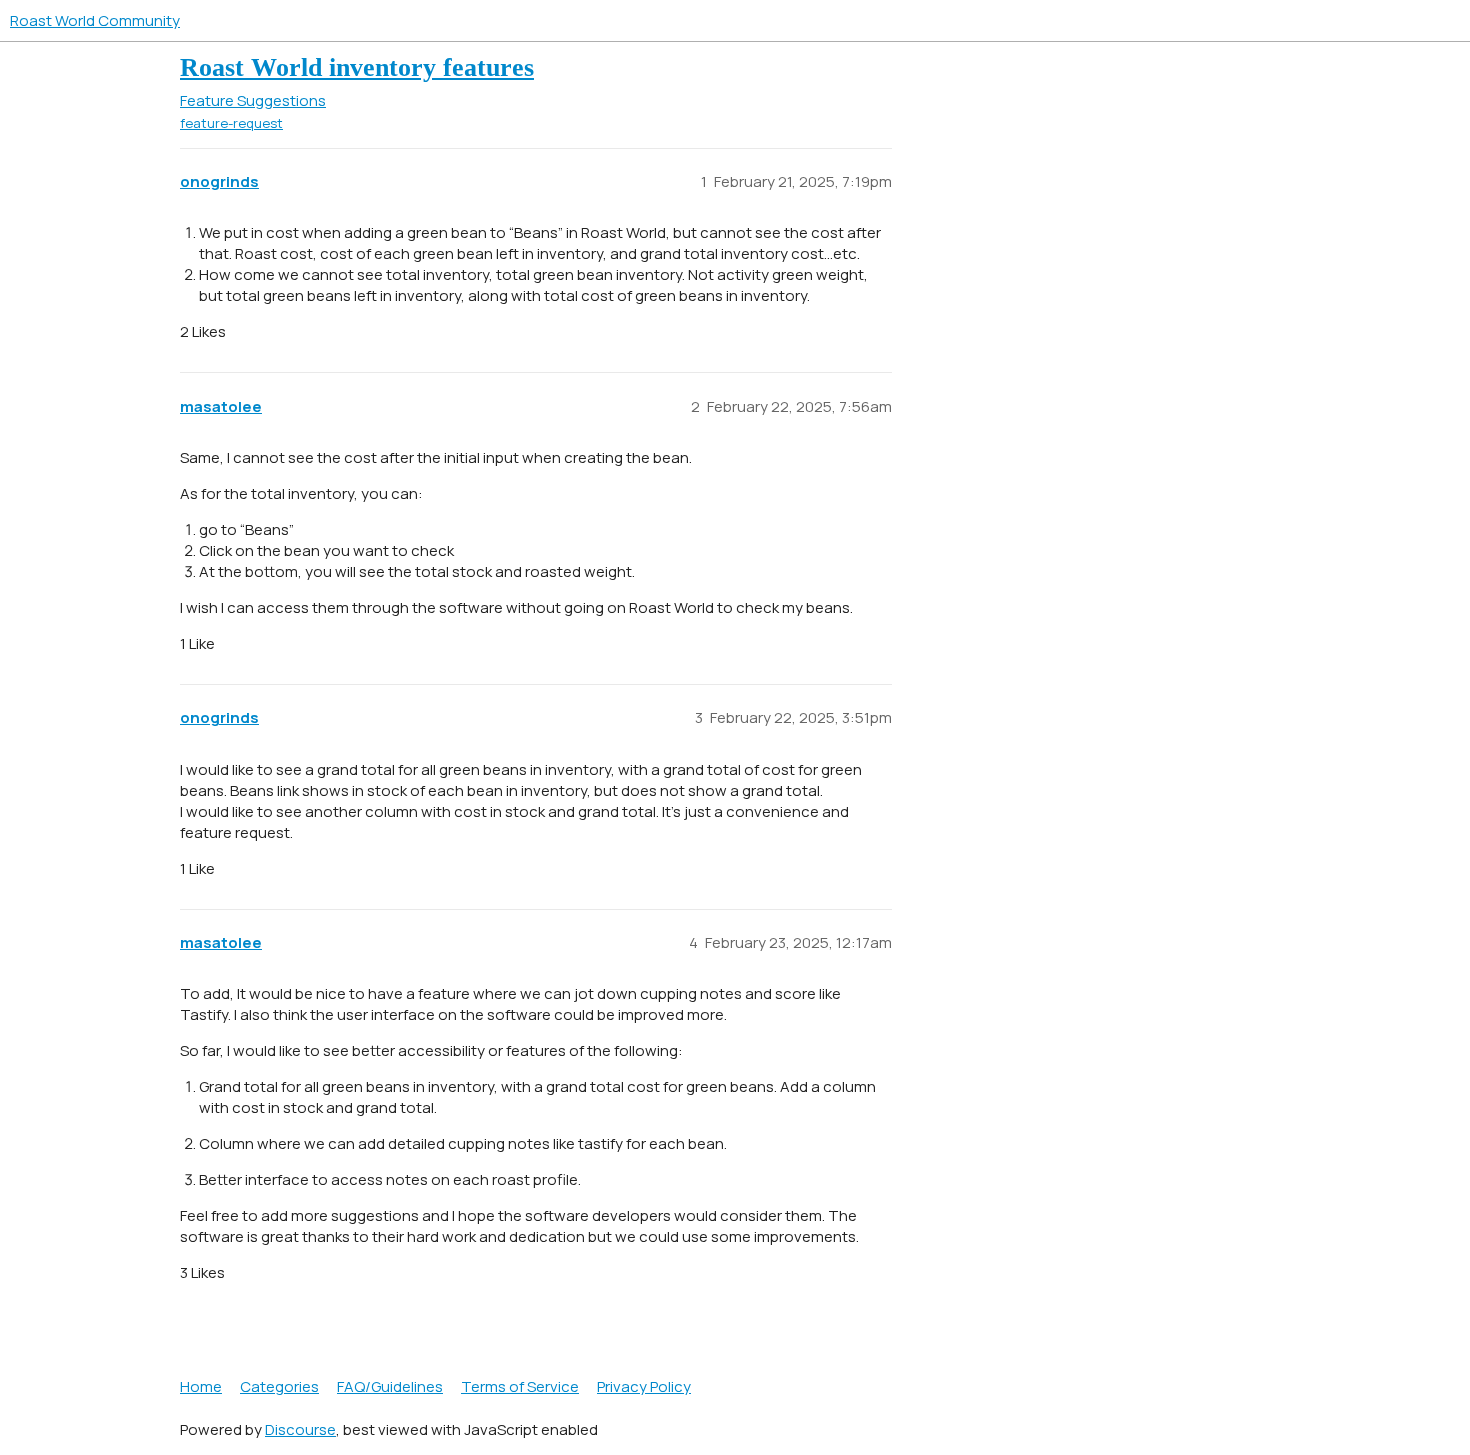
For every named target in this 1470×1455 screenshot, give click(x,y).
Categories (279, 1386)
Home (201, 1386)
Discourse (300, 1429)
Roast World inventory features (357, 67)
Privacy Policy (644, 1386)
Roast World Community (95, 20)
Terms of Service (520, 1386)
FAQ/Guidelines (390, 1386)
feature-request (231, 123)
